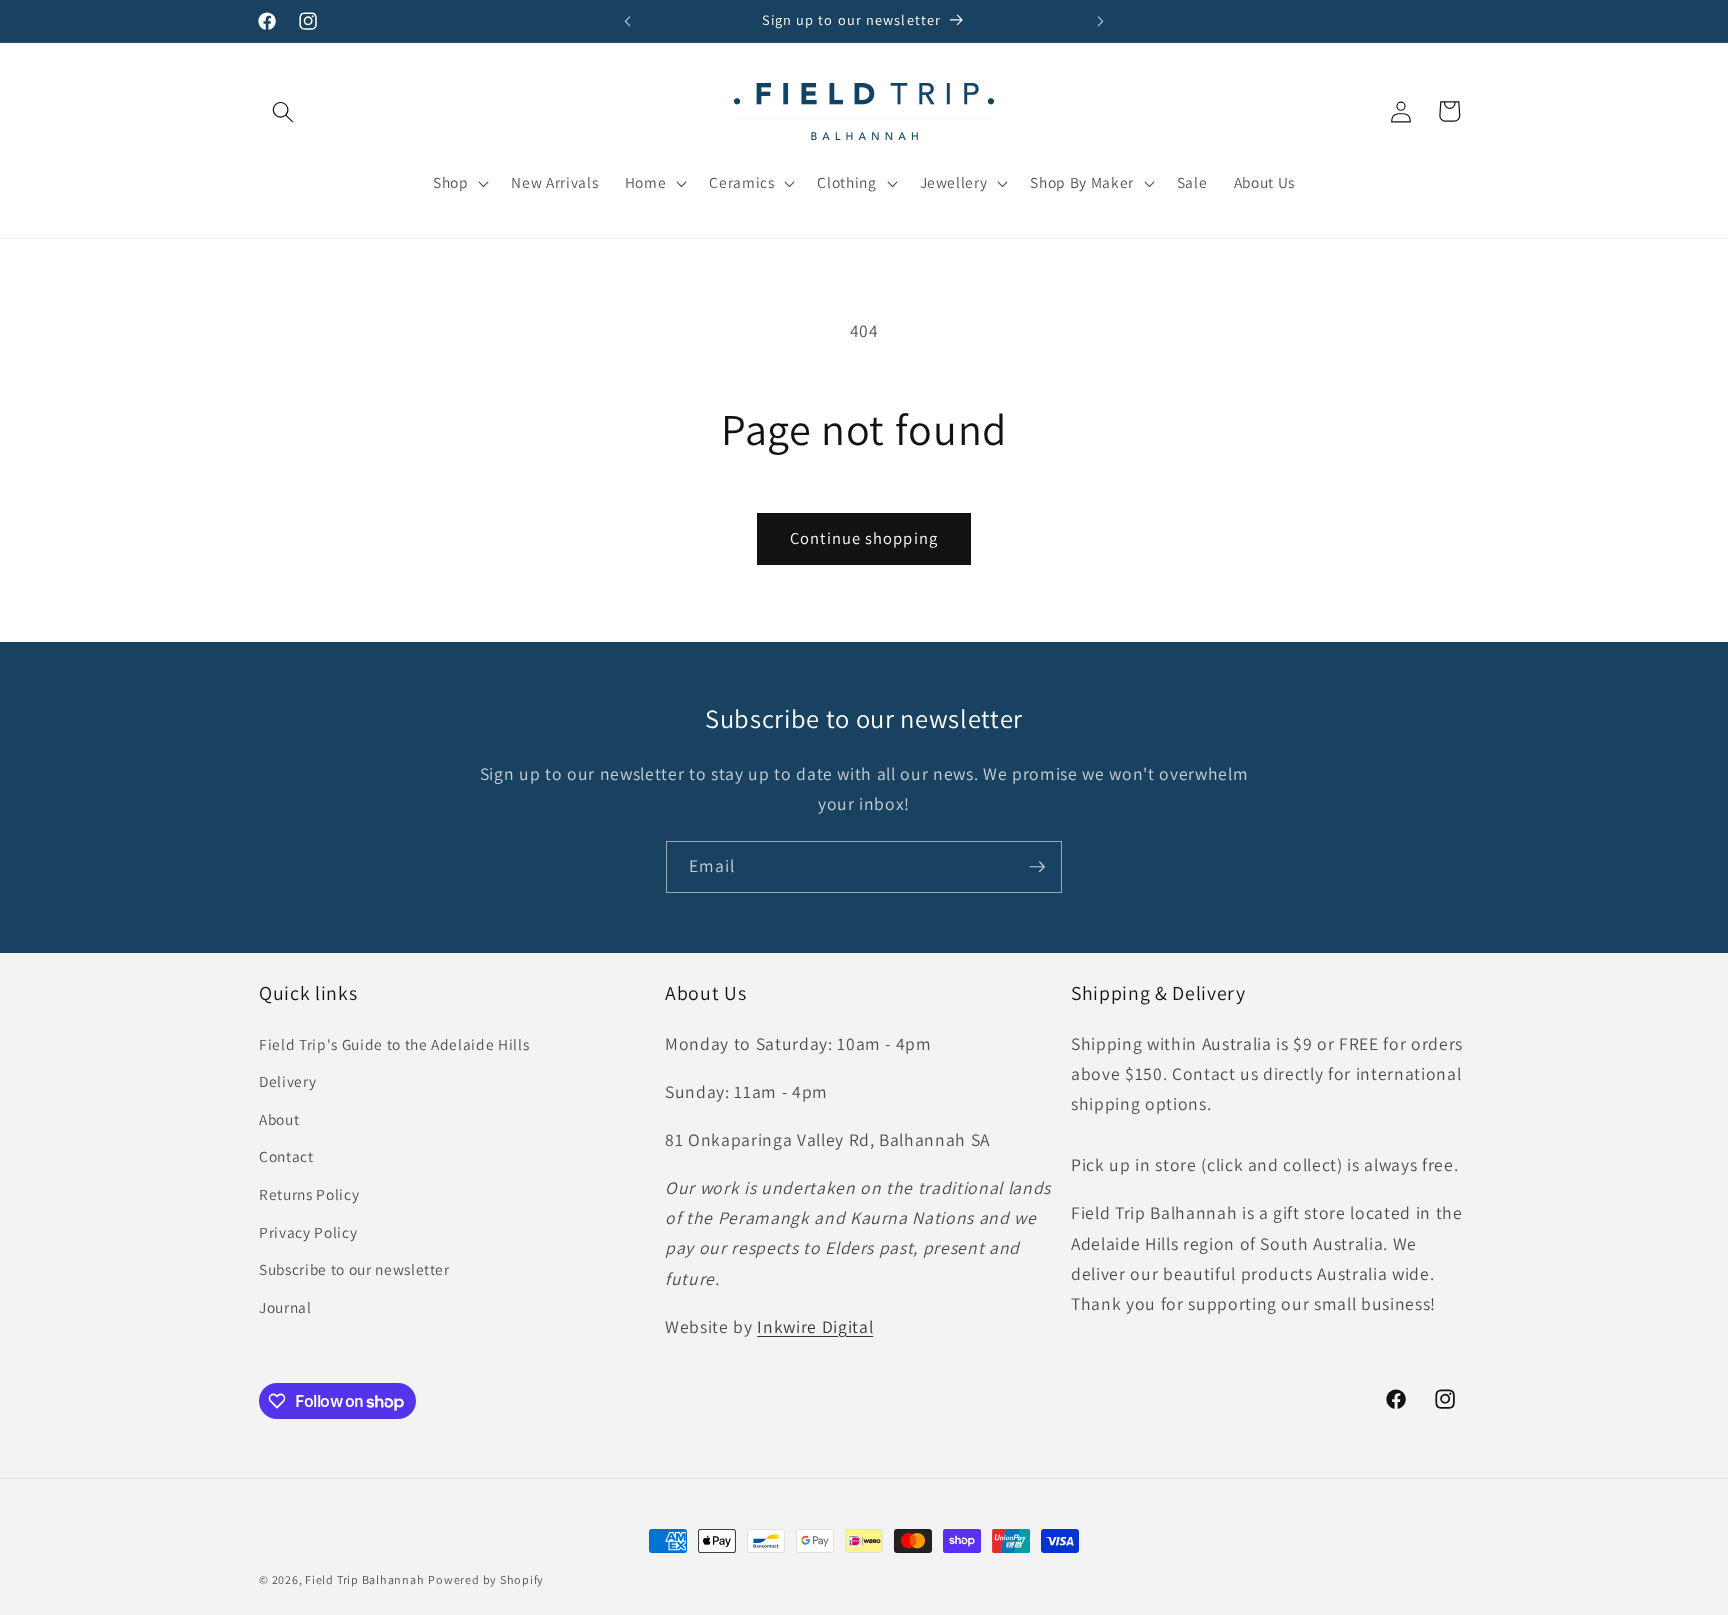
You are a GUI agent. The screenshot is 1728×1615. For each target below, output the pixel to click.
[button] (283, 111)
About (279, 1119)
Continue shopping (864, 538)
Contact (286, 1156)
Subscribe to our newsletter (354, 1269)
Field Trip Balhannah (364, 1579)
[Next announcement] (1101, 21)
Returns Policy (309, 1194)
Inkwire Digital (815, 1326)
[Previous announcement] (628, 21)
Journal (285, 1307)
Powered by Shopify (486, 1579)
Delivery (287, 1081)
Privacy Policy (308, 1232)
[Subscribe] (1037, 867)
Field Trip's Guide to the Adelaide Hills (394, 1044)
